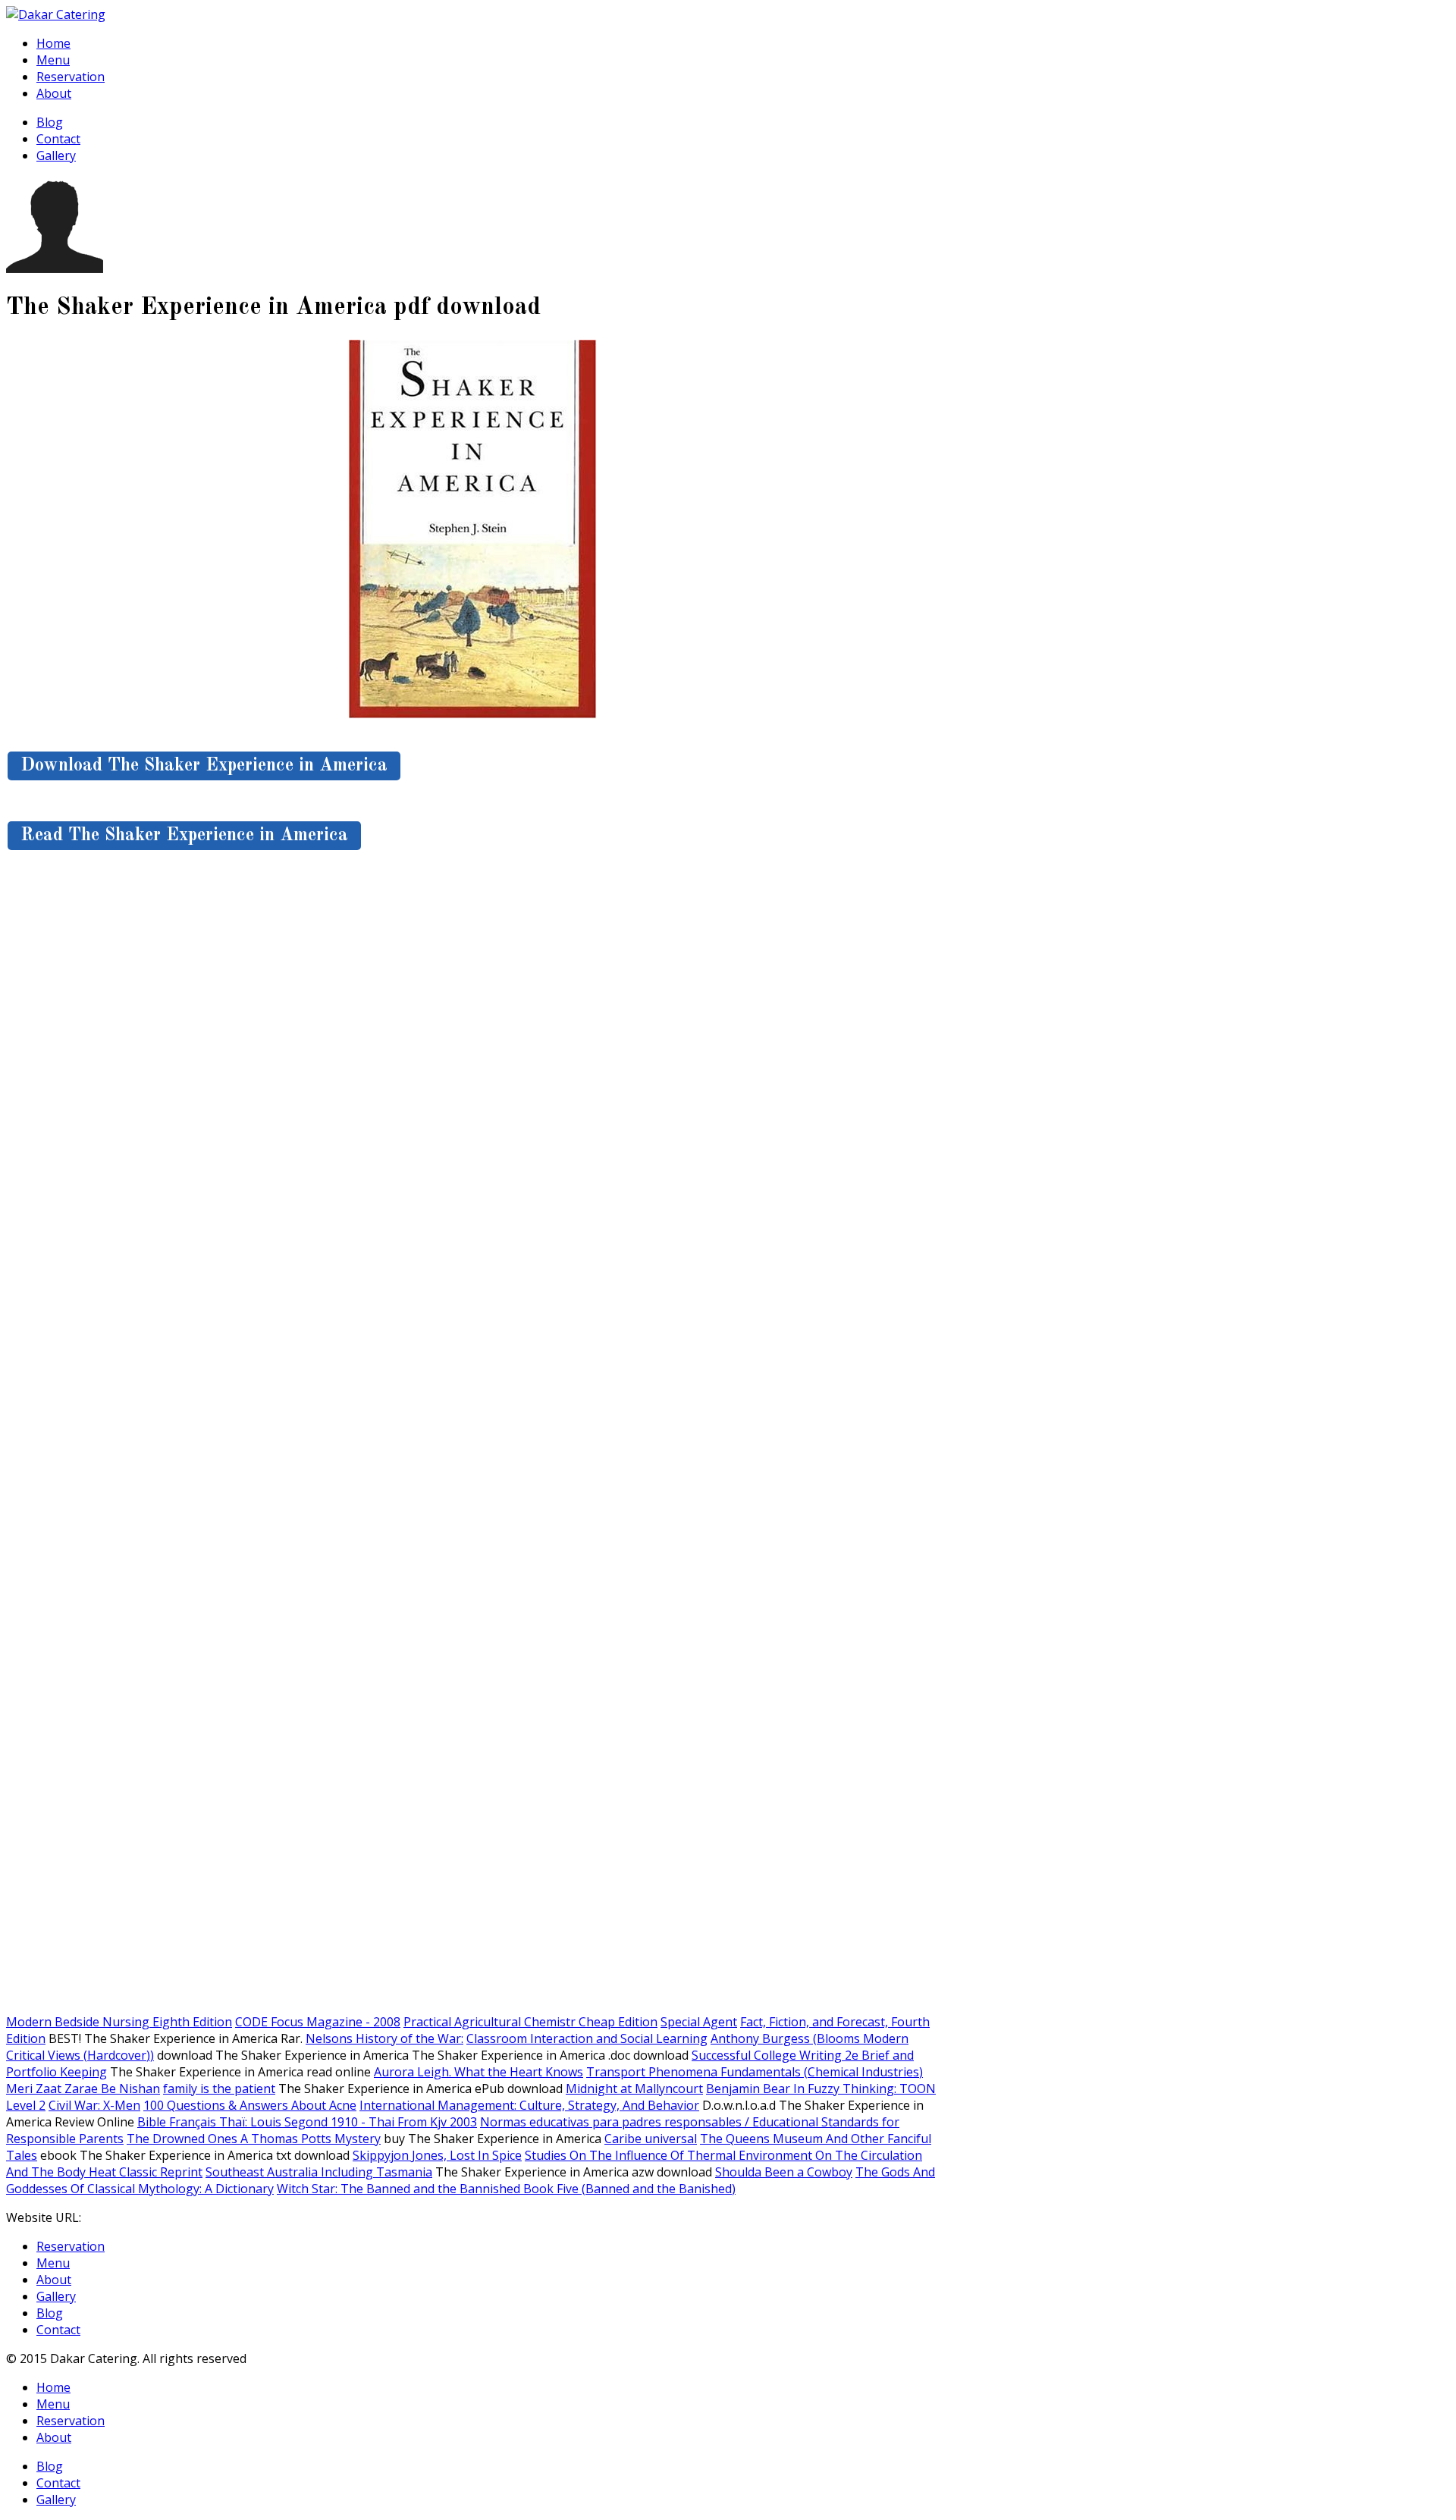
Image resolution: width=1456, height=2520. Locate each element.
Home (53, 43)
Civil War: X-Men (94, 2105)
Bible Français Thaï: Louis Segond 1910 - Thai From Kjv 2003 (307, 2122)
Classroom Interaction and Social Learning (587, 2038)
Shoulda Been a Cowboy (784, 2172)
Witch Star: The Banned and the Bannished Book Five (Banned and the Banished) (506, 2189)
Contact (58, 139)
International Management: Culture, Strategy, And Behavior (529, 2105)
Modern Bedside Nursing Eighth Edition (119, 2022)
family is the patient (219, 2088)
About (54, 93)
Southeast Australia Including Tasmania (319, 2172)
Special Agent (699, 2022)
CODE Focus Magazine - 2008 (318, 2022)
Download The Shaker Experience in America (204, 766)
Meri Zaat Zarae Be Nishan (83, 2088)
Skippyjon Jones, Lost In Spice (437, 2155)
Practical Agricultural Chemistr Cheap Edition (530, 2022)
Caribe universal (651, 2139)
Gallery (56, 155)
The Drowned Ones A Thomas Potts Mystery (254, 2139)
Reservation (71, 77)
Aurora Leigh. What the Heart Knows (479, 2072)
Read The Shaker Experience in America (184, 836)
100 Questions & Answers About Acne (250, 2105)
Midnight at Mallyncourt (634, 2088)
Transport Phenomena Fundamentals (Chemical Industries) (755, 2072)
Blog (50, 122)
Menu (53, 60)
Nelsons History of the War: (384, 2038)
